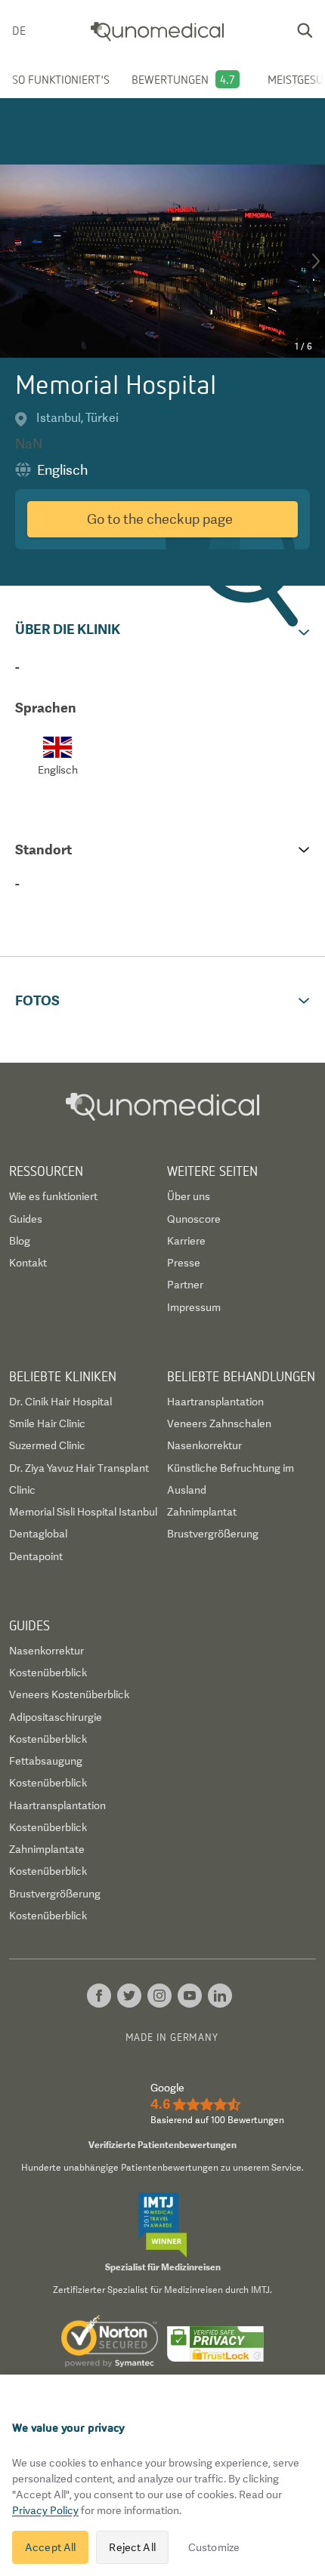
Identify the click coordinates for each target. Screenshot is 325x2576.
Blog (20, 1241)
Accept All (50, 2547)
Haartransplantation (215, 1402)
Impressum (194, 1307)
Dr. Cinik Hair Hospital (60, 1402)
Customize (214, 2547)
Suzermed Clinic (47, 1445)
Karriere (186, 1241)
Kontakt (28, 1263)
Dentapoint (36, 1556)
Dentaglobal (38, 1534)
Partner (185, 1285)
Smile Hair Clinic (47, 1423)
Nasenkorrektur (204, 1445)
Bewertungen (170, 79)
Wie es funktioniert (53, 1196)
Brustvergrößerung (213, 1534)
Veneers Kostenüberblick (69, 1694)
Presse (184, 1263)
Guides (26, 1219)
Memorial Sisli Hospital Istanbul (83, 1512)
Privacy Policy (45, 2510)
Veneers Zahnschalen (219, 1423)
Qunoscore (194, 1219)
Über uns (189, 1196)
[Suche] (305, 30)
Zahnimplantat (202, 1512)
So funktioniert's (61, 79)
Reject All (132, 2547)
